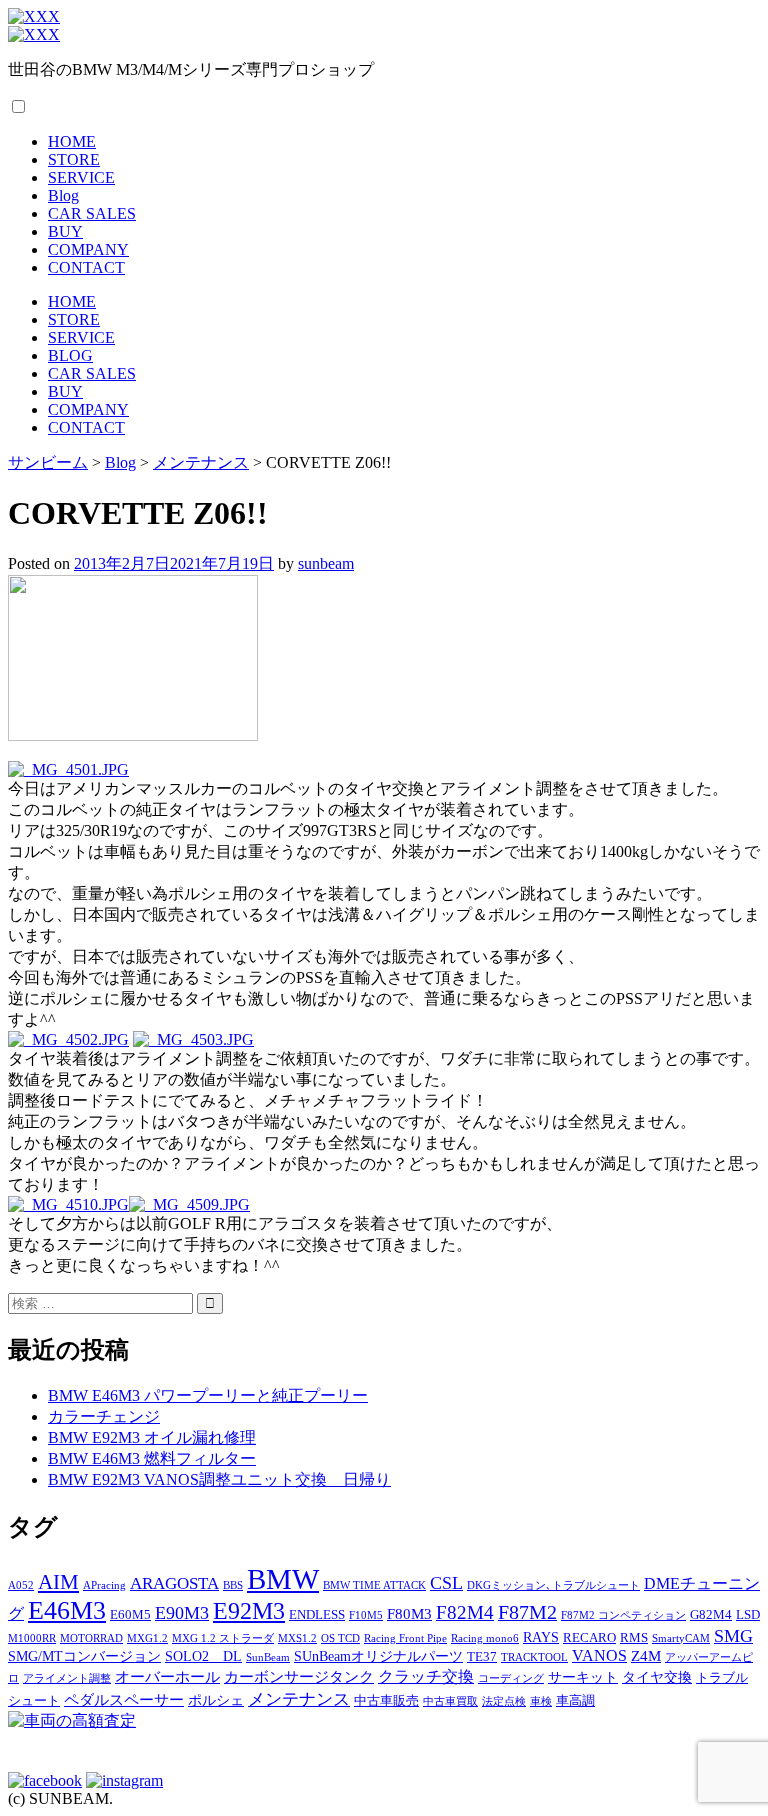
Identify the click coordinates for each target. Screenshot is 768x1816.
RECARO (589, 1638)
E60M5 (130, 1615)
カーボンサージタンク (299, 1676)
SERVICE (81, 177)
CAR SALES (92, 213)
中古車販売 (386, 1701)
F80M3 (409, 1613)
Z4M (646, 1655)
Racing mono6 (485, 1638)
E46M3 (67, 1610)
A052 (21, 1585)
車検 (541, 1701)
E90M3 (182, 1613)
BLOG (70, 355)
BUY (65, 231)
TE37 (482, 1657)
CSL (446, 1583)
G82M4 (711, 1615)
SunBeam (268, 1657)
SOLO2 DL (203, 1656)
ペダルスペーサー (124, 1699)
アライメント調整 (67, 1678)
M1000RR (32, 1638)
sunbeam (326, 563)
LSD (748, 1615)
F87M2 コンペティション (623, 1615)
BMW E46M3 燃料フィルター (152, 1458)
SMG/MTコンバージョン (84, 1656)
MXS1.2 (297, 1638)
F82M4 (465, 1612)
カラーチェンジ (104, 1416)
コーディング (511, 1678)
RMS (634, 1638)
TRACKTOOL (534, 1657)
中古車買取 (450, 1701)
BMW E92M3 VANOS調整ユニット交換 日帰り (219, 1479)
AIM (58, 1582)
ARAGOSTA (174, 1583)
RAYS (541, 1637)
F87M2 (527, 1612)
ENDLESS (317, 1615)
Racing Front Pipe (405, 1638)
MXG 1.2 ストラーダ (223, 1638)
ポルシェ (216, 1700)
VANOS (599, 1656)
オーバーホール (167, 1676)
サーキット (583, 1677)
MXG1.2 (147, 1638)
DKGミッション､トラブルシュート (553, 1585)
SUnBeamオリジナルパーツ (378, 1656)
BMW (283, 1579)
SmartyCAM (681, 1638)
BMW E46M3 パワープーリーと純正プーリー (208, 1395)
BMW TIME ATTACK (374, 1585)
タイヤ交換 (657, 1677)
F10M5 (366, 1615)
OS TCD (340, 1638)
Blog (63, 195)
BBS (233, 1585)
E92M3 (249, 1610)
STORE (74, 159)
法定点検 (504, 1701)
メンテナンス (299, 1699)
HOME (72, 141)
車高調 (575, 1701)
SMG (733, 1636)
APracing (104, 1585)
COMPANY (88, 249)
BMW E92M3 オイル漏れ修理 (152, 1437)
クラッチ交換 (426, 1677)
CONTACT (86, 267)
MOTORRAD (91, 1638)
